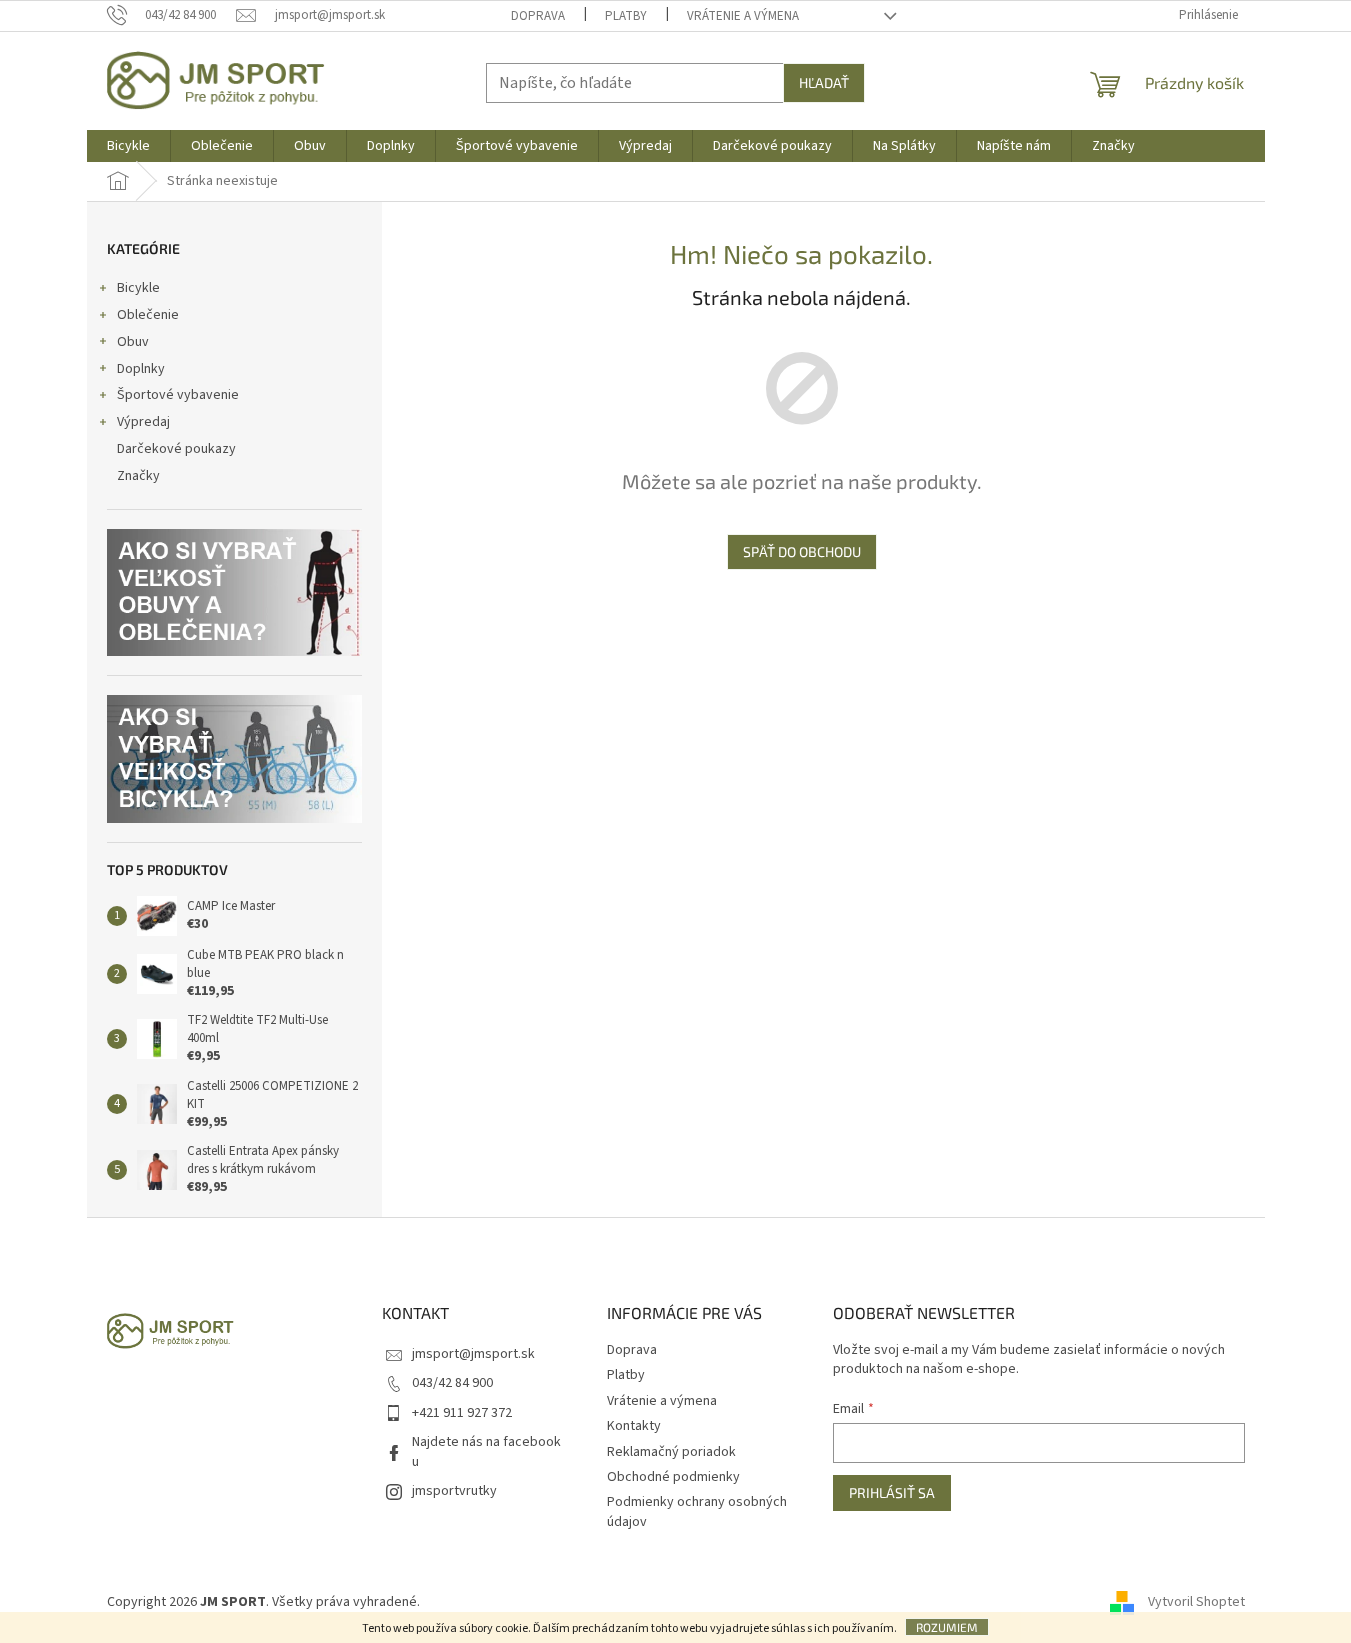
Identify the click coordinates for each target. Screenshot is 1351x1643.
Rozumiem (947, 1627)
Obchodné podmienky (673, 1477)
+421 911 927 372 (462, 1413)
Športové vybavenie (178, 395)
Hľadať (824, 82)
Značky (138, 476)
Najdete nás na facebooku (486, 1451)
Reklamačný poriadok (671, 1452)
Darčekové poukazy (176, 449)
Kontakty (634, 1426)
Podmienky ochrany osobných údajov (697, 1511)
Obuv (133, 342)
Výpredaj (143, 422)
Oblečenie (148, 315)
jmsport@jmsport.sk (473, 1354)
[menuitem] (128, 146)
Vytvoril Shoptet (1196, 1602)
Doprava (538, 16)
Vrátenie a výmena (743, 16)
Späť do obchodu (802, 551)
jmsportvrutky (454, 1491)
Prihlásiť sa (892, 1492)
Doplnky (141, 369)
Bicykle (138, 288)
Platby (626, 16)
